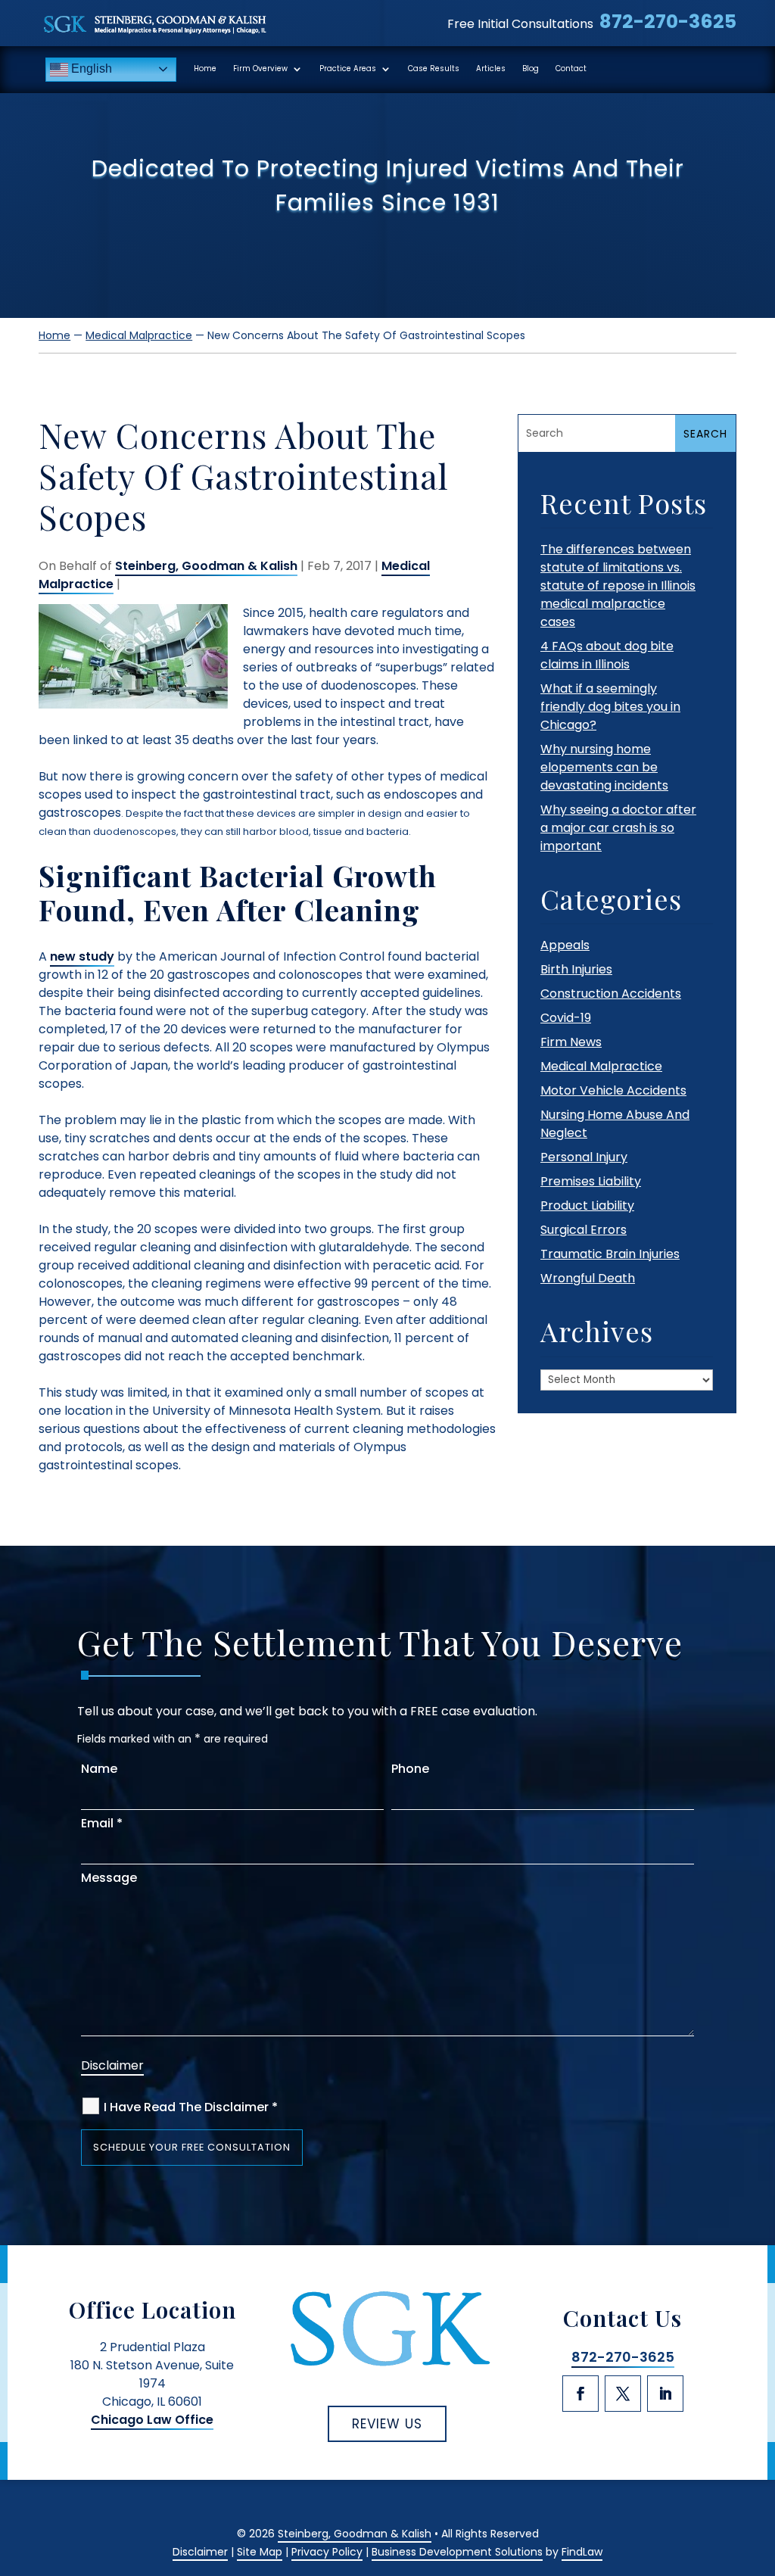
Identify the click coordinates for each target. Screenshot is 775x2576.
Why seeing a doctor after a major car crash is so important (618, 828)
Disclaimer (112, 2065)
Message (109, 1878)
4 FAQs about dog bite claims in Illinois (607, 655)
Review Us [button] (387, 2424)
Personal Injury (584, 1157)
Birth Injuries (576, 969)
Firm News (571, 1042)
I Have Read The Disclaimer (191, 2107)
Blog (531, 69)
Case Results (434, 69)
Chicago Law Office (152, 2420)
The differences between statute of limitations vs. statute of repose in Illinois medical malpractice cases (618, 586)
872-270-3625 (668, 22)
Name (99, 1769)
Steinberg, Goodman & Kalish (206, 566)
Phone (410, 1769)
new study (82, 956)
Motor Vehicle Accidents (613, 1090)
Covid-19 (566, 1018)
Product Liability (587, 1205)
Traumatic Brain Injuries (610, 1254)
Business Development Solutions (457, 2552)
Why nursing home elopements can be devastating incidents (604, 767)
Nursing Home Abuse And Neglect (615, 1124)
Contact (571, 69)
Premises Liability (591, 1181)
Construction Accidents (611, 994)
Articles (491, 69)
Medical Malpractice (601, 1066)
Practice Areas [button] (348, 69)
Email (102, 1823)
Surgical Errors (584, 1230)
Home (205, 69)
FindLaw (582, 2552)
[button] (758, 2464)
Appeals (565, 945)
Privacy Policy (327, 2552)
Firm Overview (260, 69)
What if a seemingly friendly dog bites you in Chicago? (610, 707)
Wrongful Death (588, 1278)
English (90, 69)
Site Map (260, 2552)
